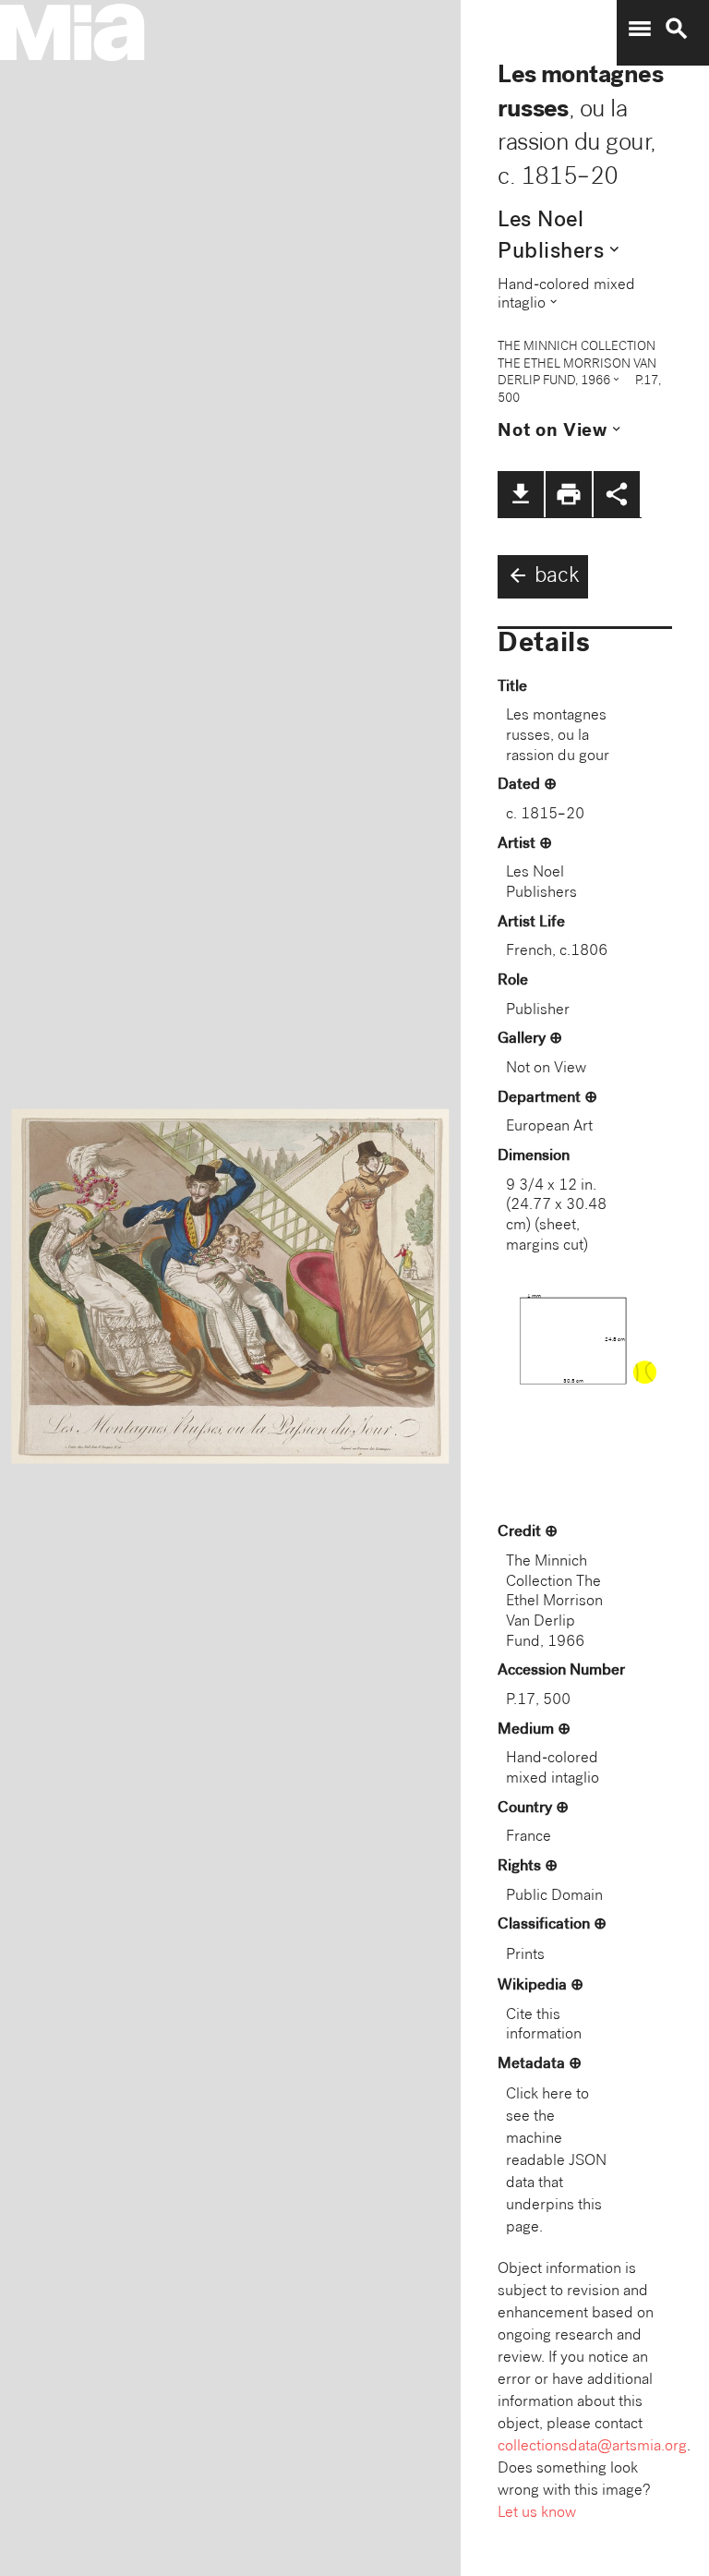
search (677, 29)
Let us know (537, 2514)
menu (640, 29)
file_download (521, 494)
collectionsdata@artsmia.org (592, 2447)
